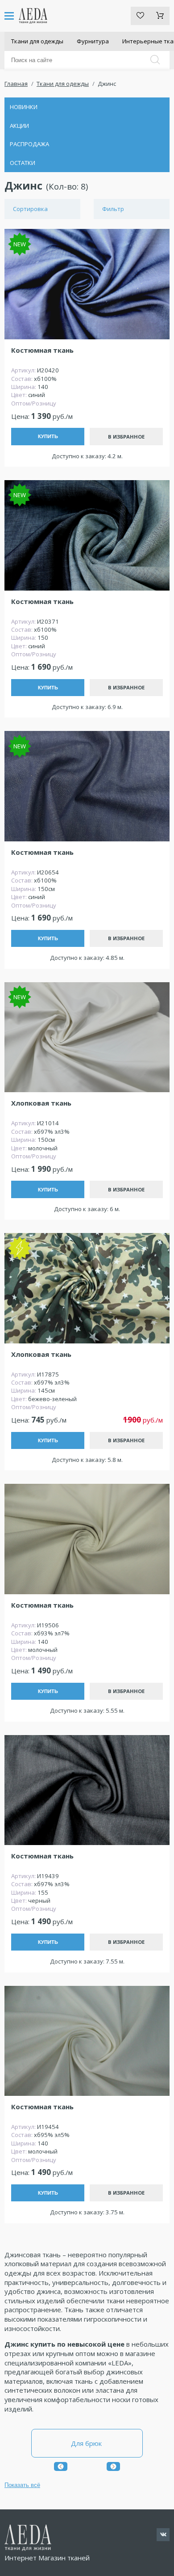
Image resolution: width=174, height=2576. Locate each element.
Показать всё (22, 2485)
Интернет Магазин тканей (47, 2558)
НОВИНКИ (24, 107)
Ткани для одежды (37, 41)
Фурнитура (93, 41)
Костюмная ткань (42, 350)
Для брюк (87, 2443)
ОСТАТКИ (23, 163)
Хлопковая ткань (41, 1103)
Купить (48, 436)
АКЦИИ (19, 126)
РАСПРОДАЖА (29, 144)
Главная (16, 84)
